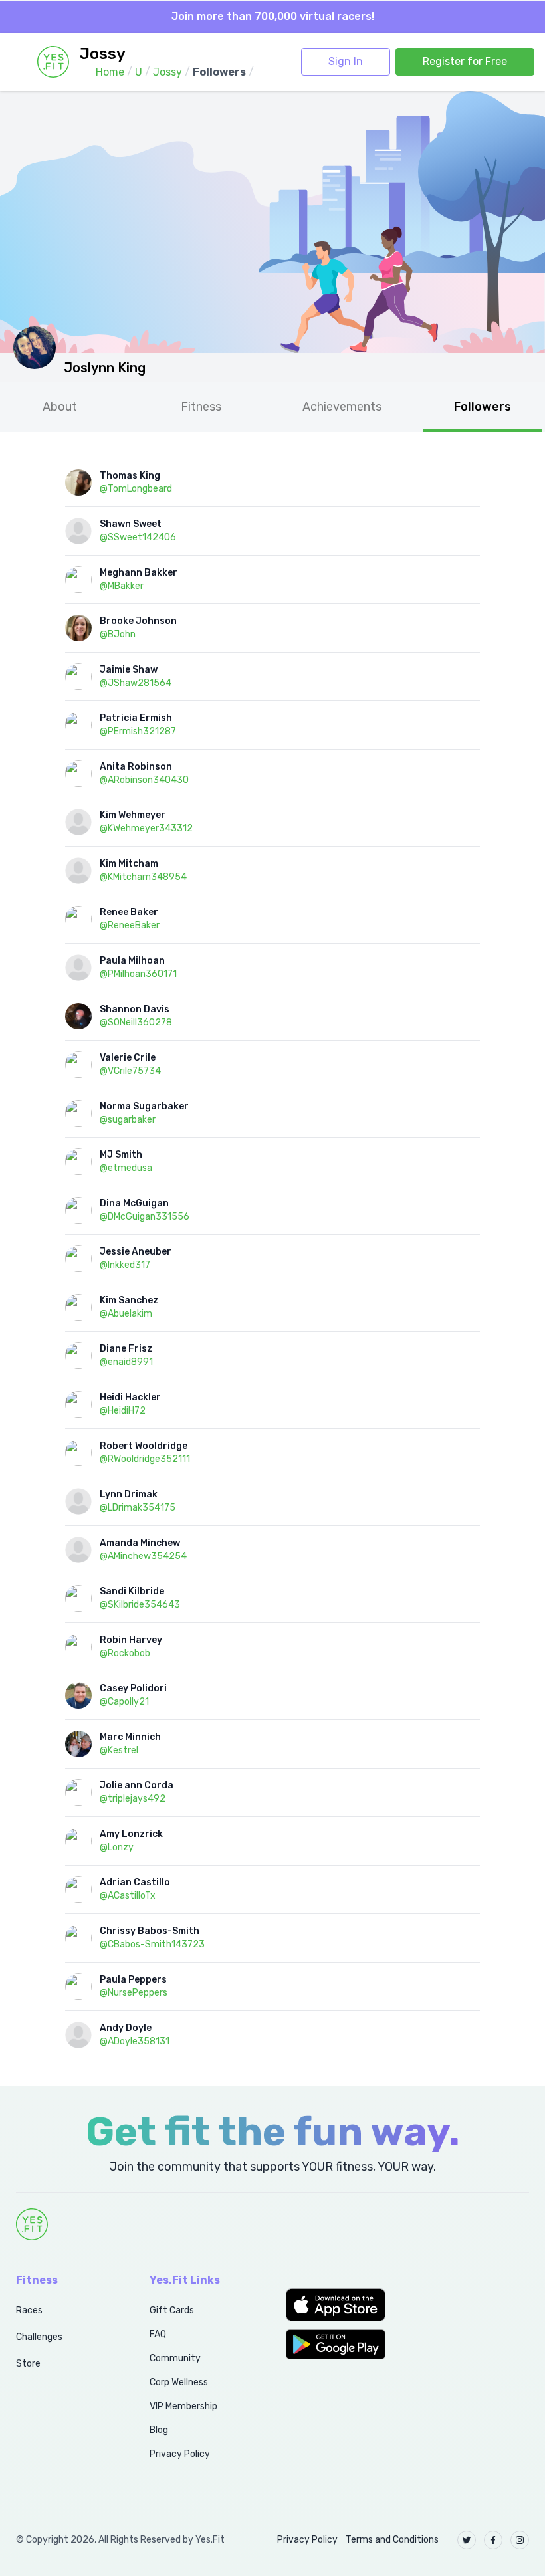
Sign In (346, 61)
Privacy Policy (180, 2454)
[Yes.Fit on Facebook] (493, 2540)
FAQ (158, 2334)
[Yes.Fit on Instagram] (520, 2540)
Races (29, 2310)
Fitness (201, 407)
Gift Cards (172, 2310)
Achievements (342, 407)
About (60, 407)
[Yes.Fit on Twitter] (467, 2540)
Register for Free (465, 61)
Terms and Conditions (392, 2540)
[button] (341, 2305)
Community (175, 2358)
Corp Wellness (179, 2382)
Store (28, 2364)
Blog (159, 2430)
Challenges (39, 2337)
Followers (483, 407)
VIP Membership (183, 2406)
